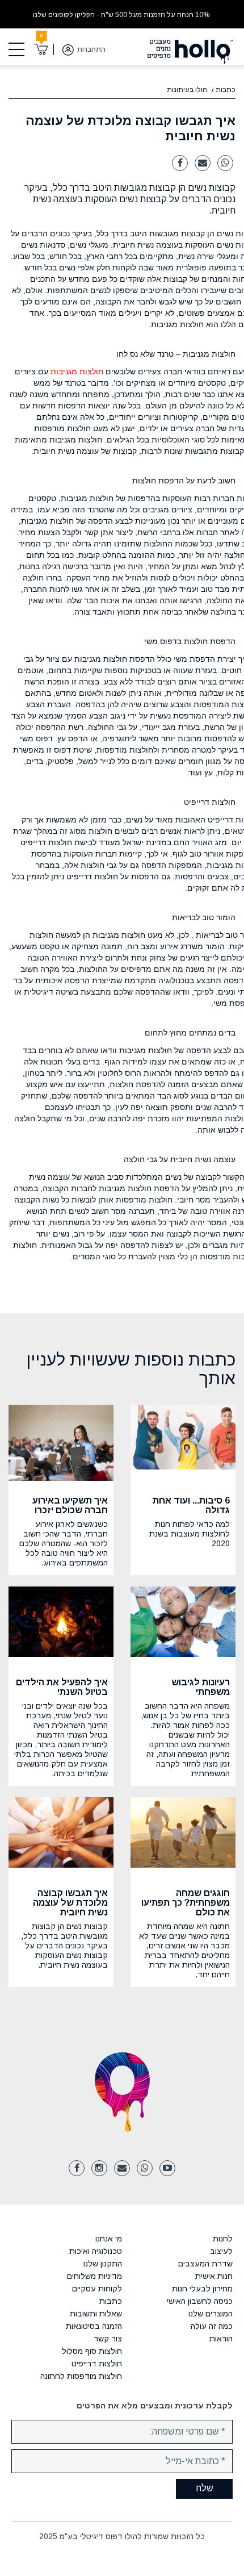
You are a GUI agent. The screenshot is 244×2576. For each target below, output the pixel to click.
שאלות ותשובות (96, 2314)
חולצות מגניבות (77, 371)
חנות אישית (214, 2276)
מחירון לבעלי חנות (202, 2289)
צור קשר (108, 2339)
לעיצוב (221, 2251)
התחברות (91, 49)
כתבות (226, 90)
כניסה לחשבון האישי (200, 2301)
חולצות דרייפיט (97, 2364)
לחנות (223, 2239)
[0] (41, 49)
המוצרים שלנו (211, 2314)
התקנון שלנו (103, 2264)
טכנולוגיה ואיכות (96, 2251)
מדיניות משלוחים (94, 2276)
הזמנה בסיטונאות (94, 2326)
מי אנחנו (109, 2239)
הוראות (221, 2339)
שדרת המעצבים (205, 2264)
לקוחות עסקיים (97, 2289)
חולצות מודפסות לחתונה (81, 2376)
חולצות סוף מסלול (92, 2351)
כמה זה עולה (212, 2326)
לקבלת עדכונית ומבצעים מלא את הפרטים (155, 2406)
